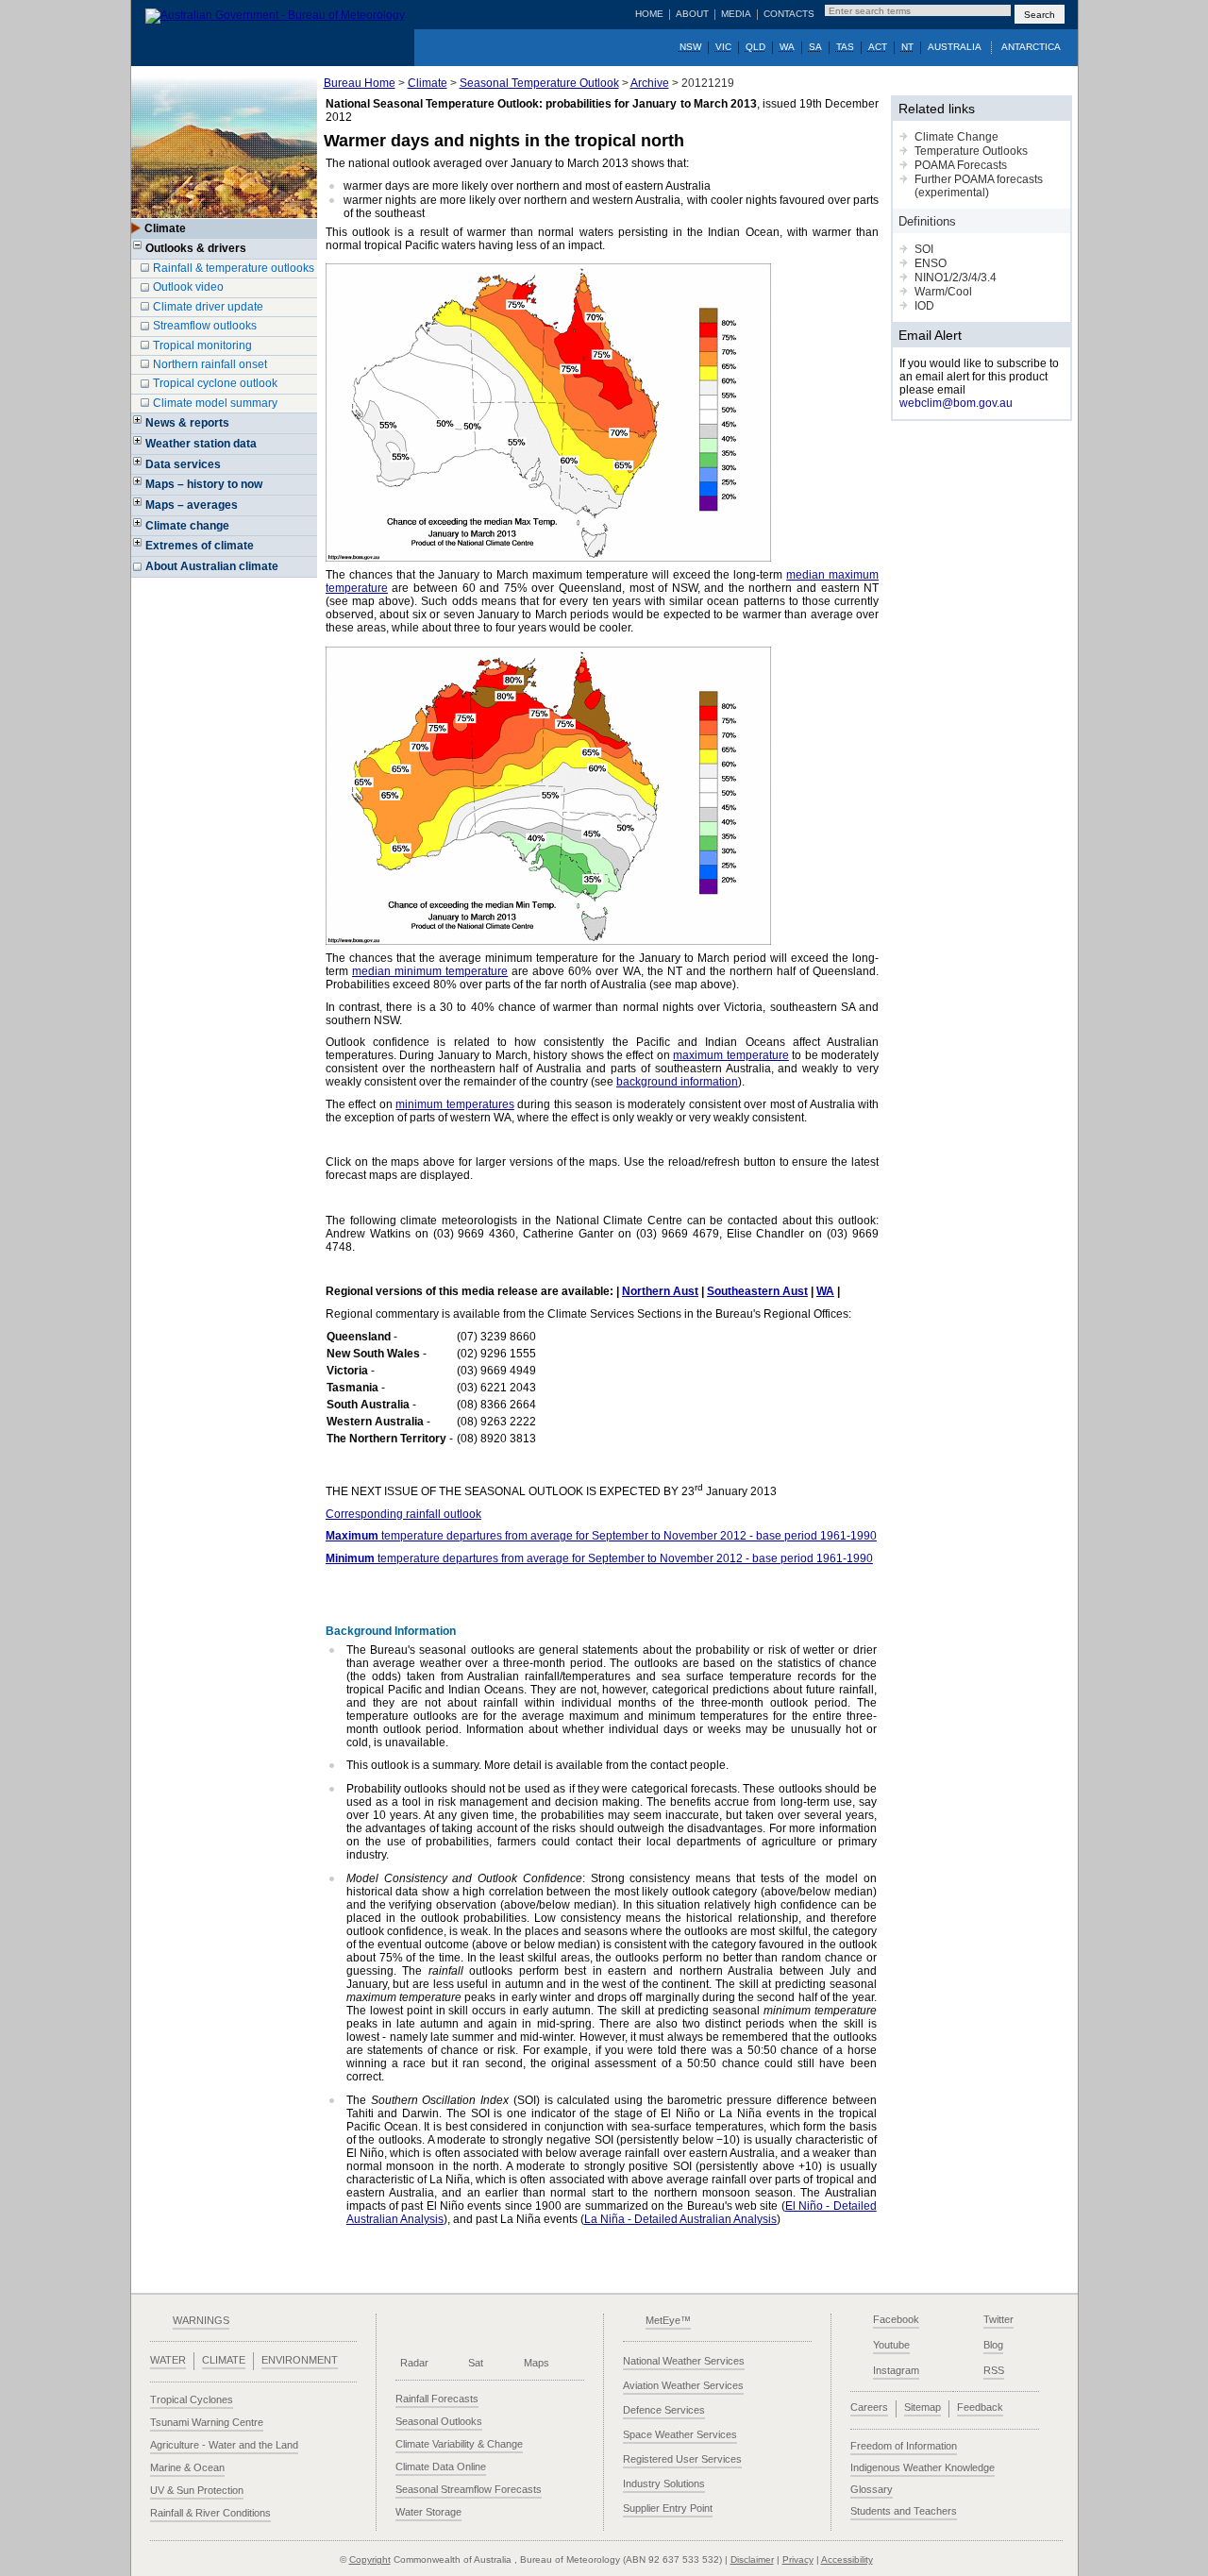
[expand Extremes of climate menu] (138, 548)
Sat (476, 2363)
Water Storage (428, 2512)
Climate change (187, 526)
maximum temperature (730, 1055)
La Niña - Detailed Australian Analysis (680, 2219)
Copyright (370, 2559)
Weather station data (201, 444)
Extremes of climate (200, 546)
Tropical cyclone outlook (215, 383)
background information (677, 1082)
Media (736, 14)
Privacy (798, 2559)
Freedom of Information (904, 2446)
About (692, 14)
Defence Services (664, 2410)
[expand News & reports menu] (138, 426)
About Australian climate (212, 566)
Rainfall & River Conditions (210, 2513)
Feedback (980, 2407)
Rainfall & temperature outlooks (234, 268)
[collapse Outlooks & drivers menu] (138, 251)
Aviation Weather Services (683, 2385)
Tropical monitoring (202, 345)
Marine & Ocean (187, 2467)
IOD (924, 306)
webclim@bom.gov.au (956, 403)
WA (787, 47)
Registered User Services (682, 2459)
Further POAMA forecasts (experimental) (979, 186)
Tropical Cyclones (192, 2399)
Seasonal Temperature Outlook (539, 83)
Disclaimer (752, 2559)
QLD (755, 47)
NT (907, 47)
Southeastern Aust (757, 1291)
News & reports (187, 423)
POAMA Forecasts (961, 165)
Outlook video (188, 287)
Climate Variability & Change (459, 2444)
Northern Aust (660, 1291)
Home (649, 14)
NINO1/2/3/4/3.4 (956, 278)
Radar (414, 2363)
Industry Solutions (664, 2483)
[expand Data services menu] (138, 467)
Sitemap (923, 2407)
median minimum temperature (430, 971)
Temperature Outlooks (971, 151)
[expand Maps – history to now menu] (138, 487)
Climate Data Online (441, 2467)
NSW (690, 47)
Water (168, 2360)
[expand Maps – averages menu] (138, 508)
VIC (723, 47)
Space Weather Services (680, 2434)
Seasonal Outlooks (439, 2421)
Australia (955, 47)
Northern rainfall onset (210, 364)
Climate (428, 83)
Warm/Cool (943, 292)
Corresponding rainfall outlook (403, 1514)
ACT (878, 47)
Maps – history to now (204, 484)
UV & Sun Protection (197, 2490)
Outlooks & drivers (196, 248)
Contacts (789, 14)
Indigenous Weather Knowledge (923, 2467)
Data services (183, 464)
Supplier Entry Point (668, 2508)
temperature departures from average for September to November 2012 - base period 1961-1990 (601, 1536)
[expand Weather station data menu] (138, 446)
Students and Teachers (904, 2511)
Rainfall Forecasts (437, 2399)
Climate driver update (208, 307)
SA (815, 47)
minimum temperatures (454, 1104)
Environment (300, 2360)
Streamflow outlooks (205, 326)
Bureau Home (360, 83)
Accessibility (847, 2559)
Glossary (872, 2489)
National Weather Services (684, 2361)
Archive (650, 83)
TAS (845, 47)
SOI (924, 249)
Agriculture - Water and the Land (224, 2445)
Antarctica (1031, 47)
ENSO (931, 263)
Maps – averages (192, 505)
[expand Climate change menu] (138, 529)
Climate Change (956, 137)
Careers (869, 2407)
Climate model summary (215, 403)
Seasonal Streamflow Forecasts (469, 2489)
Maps (537, 2363)
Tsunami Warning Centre (207, 2422)
